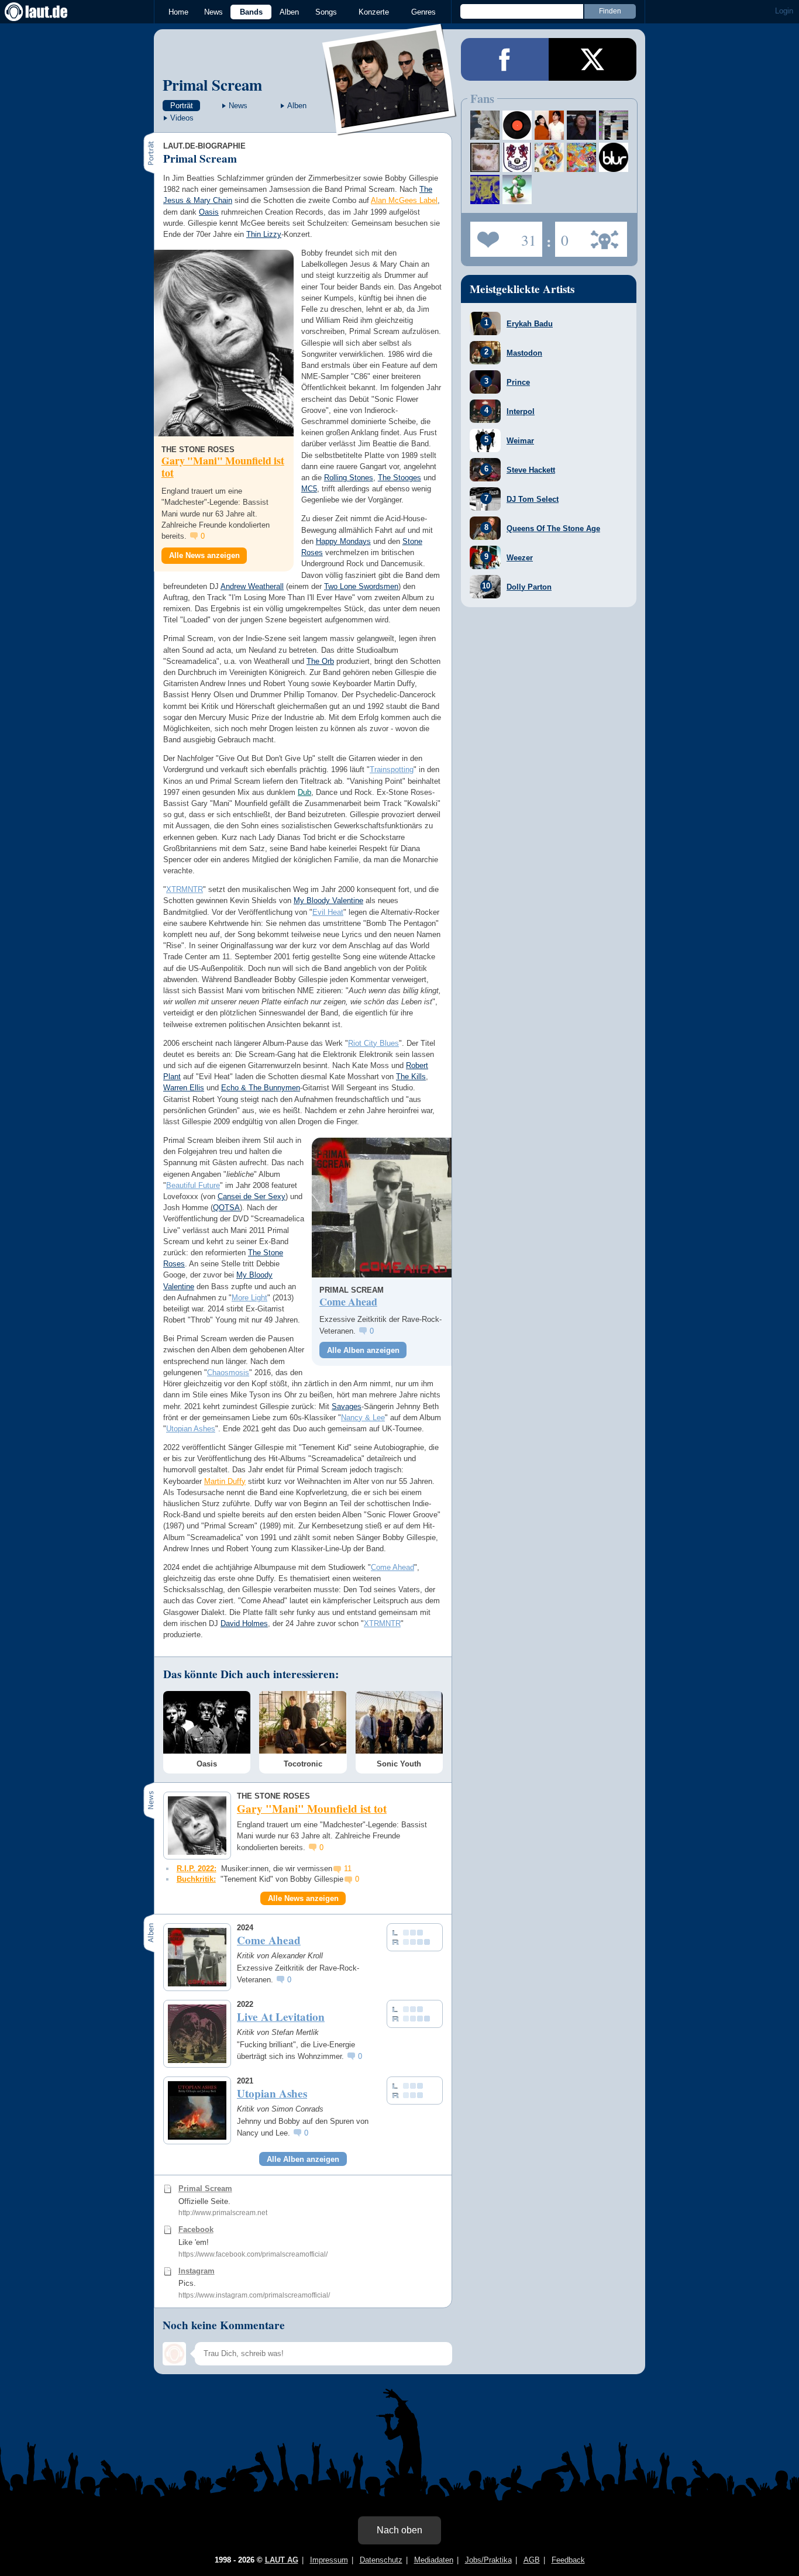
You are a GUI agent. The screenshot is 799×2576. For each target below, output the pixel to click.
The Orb (320, 661)
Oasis (209, 212)
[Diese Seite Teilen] (505, 59)
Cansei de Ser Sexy (252, 1196)
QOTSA (226, 1208)
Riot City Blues (373, 1043)
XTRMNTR (185, 889)
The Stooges (399, 478)
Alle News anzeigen (204, 555)
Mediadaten (434, 2560)
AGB (532, 2560)
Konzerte (374, 12)
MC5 (309, 489)
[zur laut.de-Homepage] (47, 12)
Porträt (182, 106)
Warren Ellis (184, 1088)
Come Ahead (392, 1567)
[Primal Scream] (390, 128)
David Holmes (244, 1623)
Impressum (329, 2560)
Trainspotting (392, 769)
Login (784, 11)
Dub (304, 792)
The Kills (411, 1077)
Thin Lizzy (264, 234)
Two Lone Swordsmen (361, 586)
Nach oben (399, 2530)
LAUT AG (282, 2560)
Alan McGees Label (404, 200)
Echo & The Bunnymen (261, 1088)
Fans (503, 236)
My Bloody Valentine (328, 900)
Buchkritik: (196, 1879)
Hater (562, 236)
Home (178, 12)
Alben (289, 12)
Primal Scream (212, 85)
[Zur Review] (382, 1208)
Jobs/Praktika (488, 2560)
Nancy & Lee (363, 1418)
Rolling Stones (349, 478)
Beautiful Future (193, 1185)
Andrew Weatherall (252, 586)
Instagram (197, 2271)
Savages (347, 1406)
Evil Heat (328, 912)
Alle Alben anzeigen (363, 1350)
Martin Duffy (225, 1481)
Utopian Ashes (191, 1429)
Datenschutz (381, 2560)
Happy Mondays (343, 541)
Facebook (196, 2229)
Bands (251, 12)
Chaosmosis (228, 1373)
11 (348, 1869)
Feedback (568, 2560)
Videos (182, 118)
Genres (423, 12)
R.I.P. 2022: (197, 1869)
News (213, 12)
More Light (249, 1298)
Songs (326, 12)
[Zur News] (224, 343)
